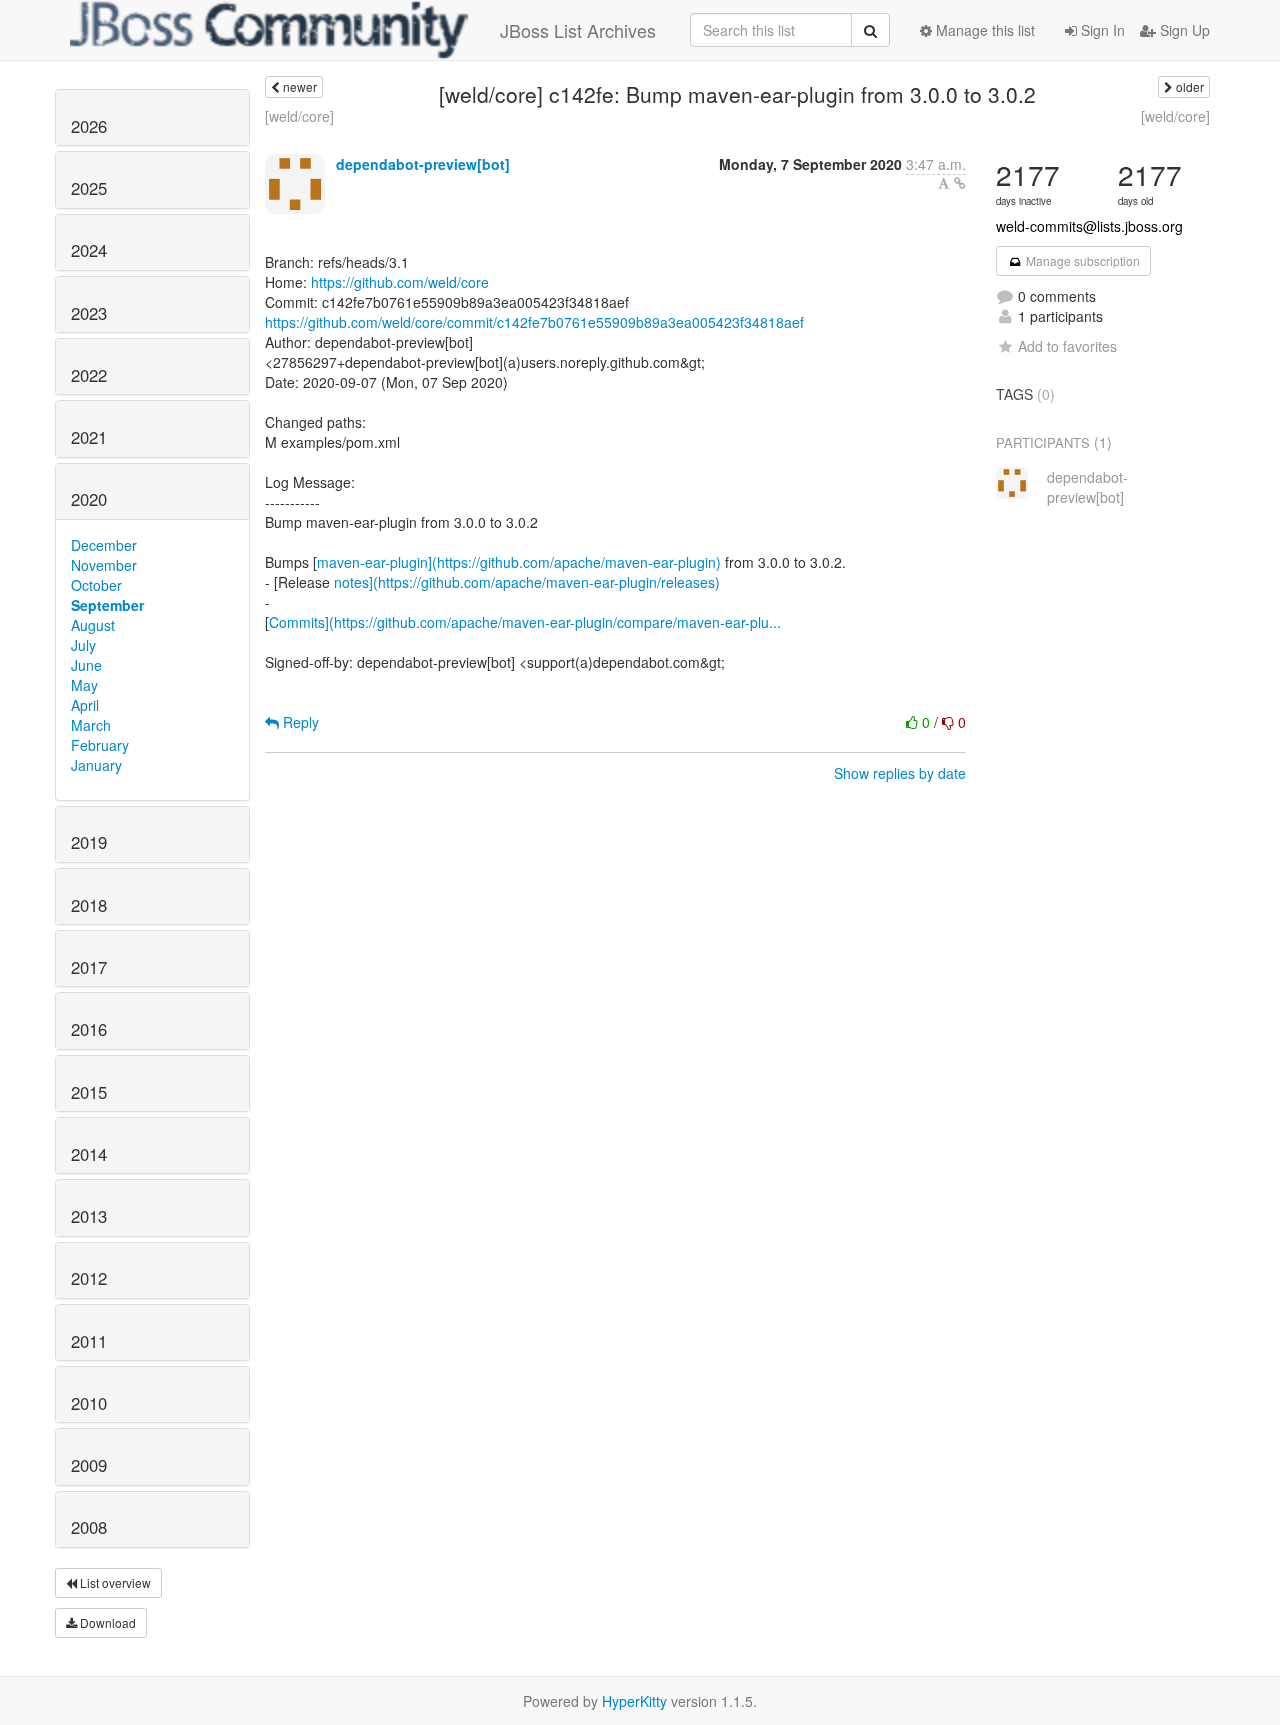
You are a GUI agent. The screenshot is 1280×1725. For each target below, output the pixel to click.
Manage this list (983, 30)
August (93, 625)
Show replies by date (900, 773)
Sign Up (1183, 30)
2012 (89, 1278)
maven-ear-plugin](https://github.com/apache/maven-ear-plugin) (519, 562)
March (91, 725)
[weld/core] (299, 116)
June (86, 665)
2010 (89, 1403)
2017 (89, 967)
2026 (89, 126)
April (85, 705)
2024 (89, 250)
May (84, 685)
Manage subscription (1081, 260)
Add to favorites (1067, 346)
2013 (89, 1216)
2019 (89, 842)
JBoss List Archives (578, 30)
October (96, 585)
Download (106, 1622)
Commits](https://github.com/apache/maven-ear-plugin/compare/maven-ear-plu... (525, 622)
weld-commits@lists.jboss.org (1089, 226)
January (96, 765)
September (107, 605)
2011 (89, 1341)
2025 (89, 188)
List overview (114, 1582)
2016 (89, 1029)
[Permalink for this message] (960, 183)
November (104, 565)
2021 (89, 437)
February (100, 745)
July (83, 645)
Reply (299, 722)
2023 (89, 313)
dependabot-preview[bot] (423, 164)
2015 (89, 1092)
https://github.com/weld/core (400, 282)
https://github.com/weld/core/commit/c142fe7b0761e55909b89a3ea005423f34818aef (534, 322)
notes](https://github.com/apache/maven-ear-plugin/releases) (527, 582)
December (104, 545)
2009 (89, 1465)
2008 (89, 1527)
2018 (89, 905)
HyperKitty (634, 1701)
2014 (89, 1154)
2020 (89, 499)
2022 (89, 375)
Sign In (1101, 30)
